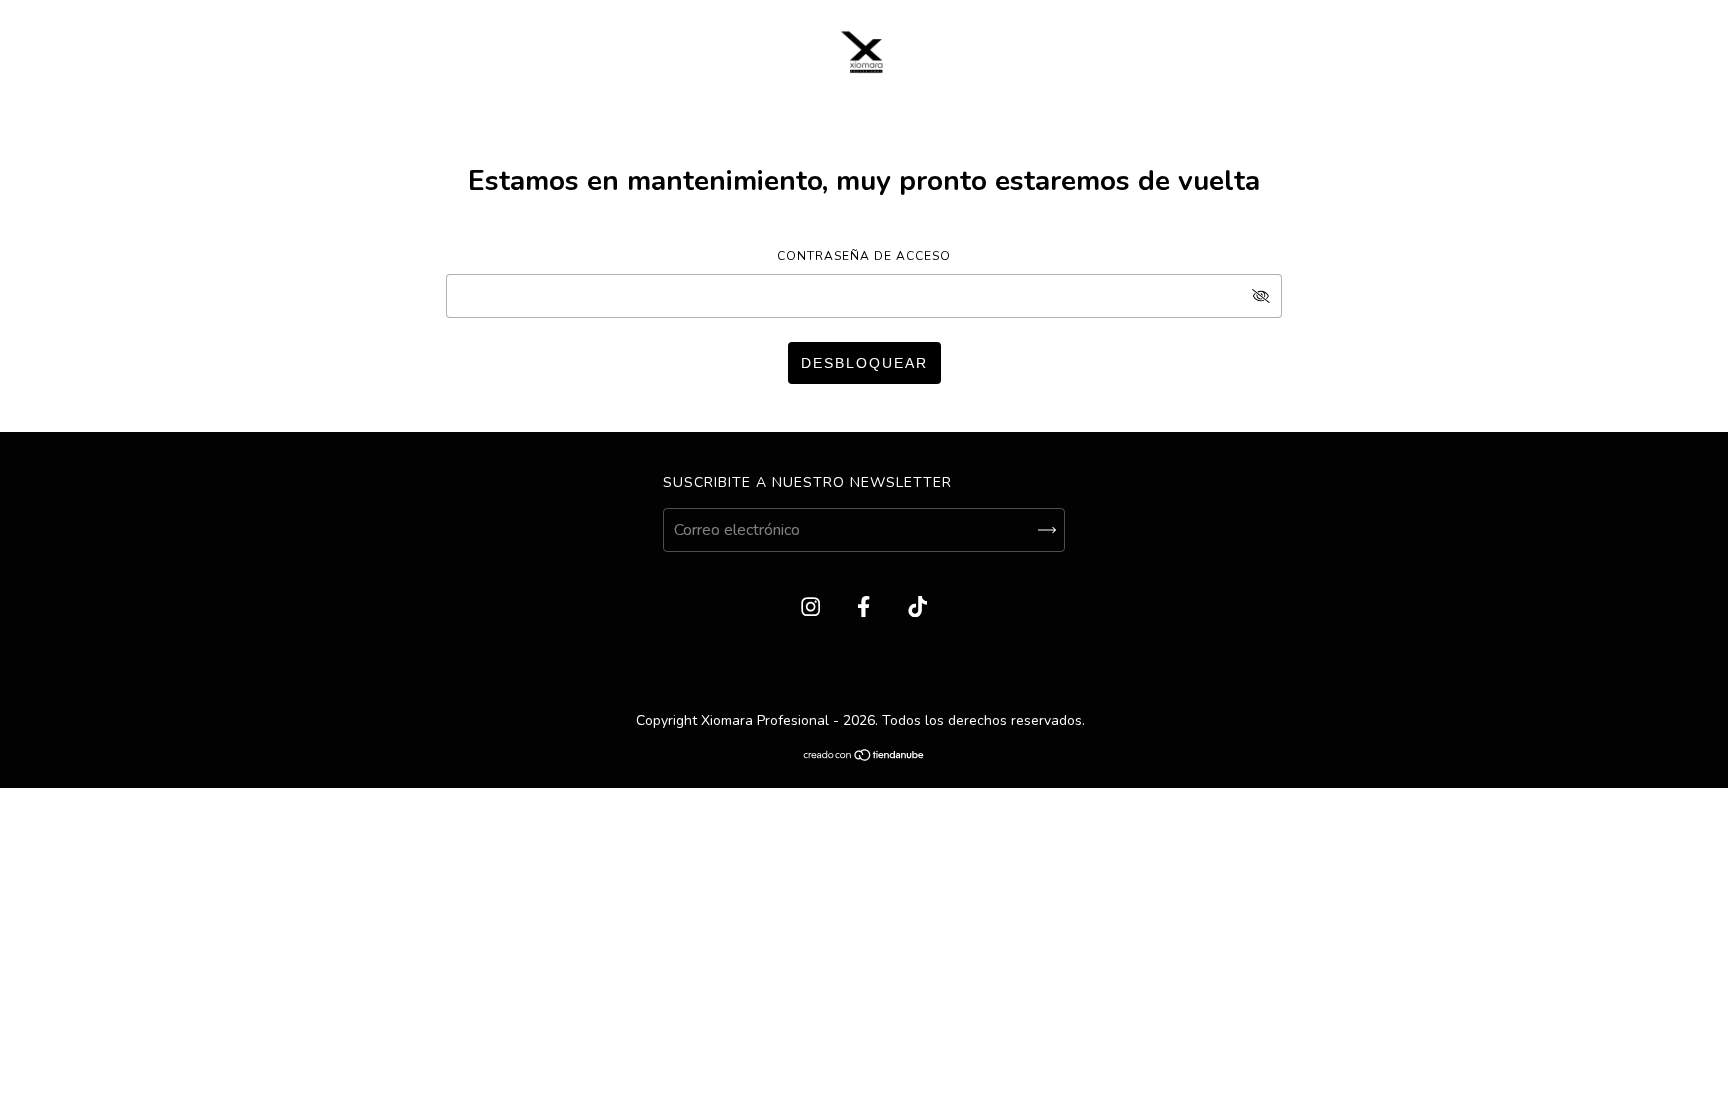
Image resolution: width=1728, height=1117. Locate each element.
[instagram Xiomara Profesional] (812, 608)
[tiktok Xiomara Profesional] (917, 608)
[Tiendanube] (864, 757)
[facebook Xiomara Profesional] (865, 608)
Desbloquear (864, 363)
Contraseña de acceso (864, 256)
